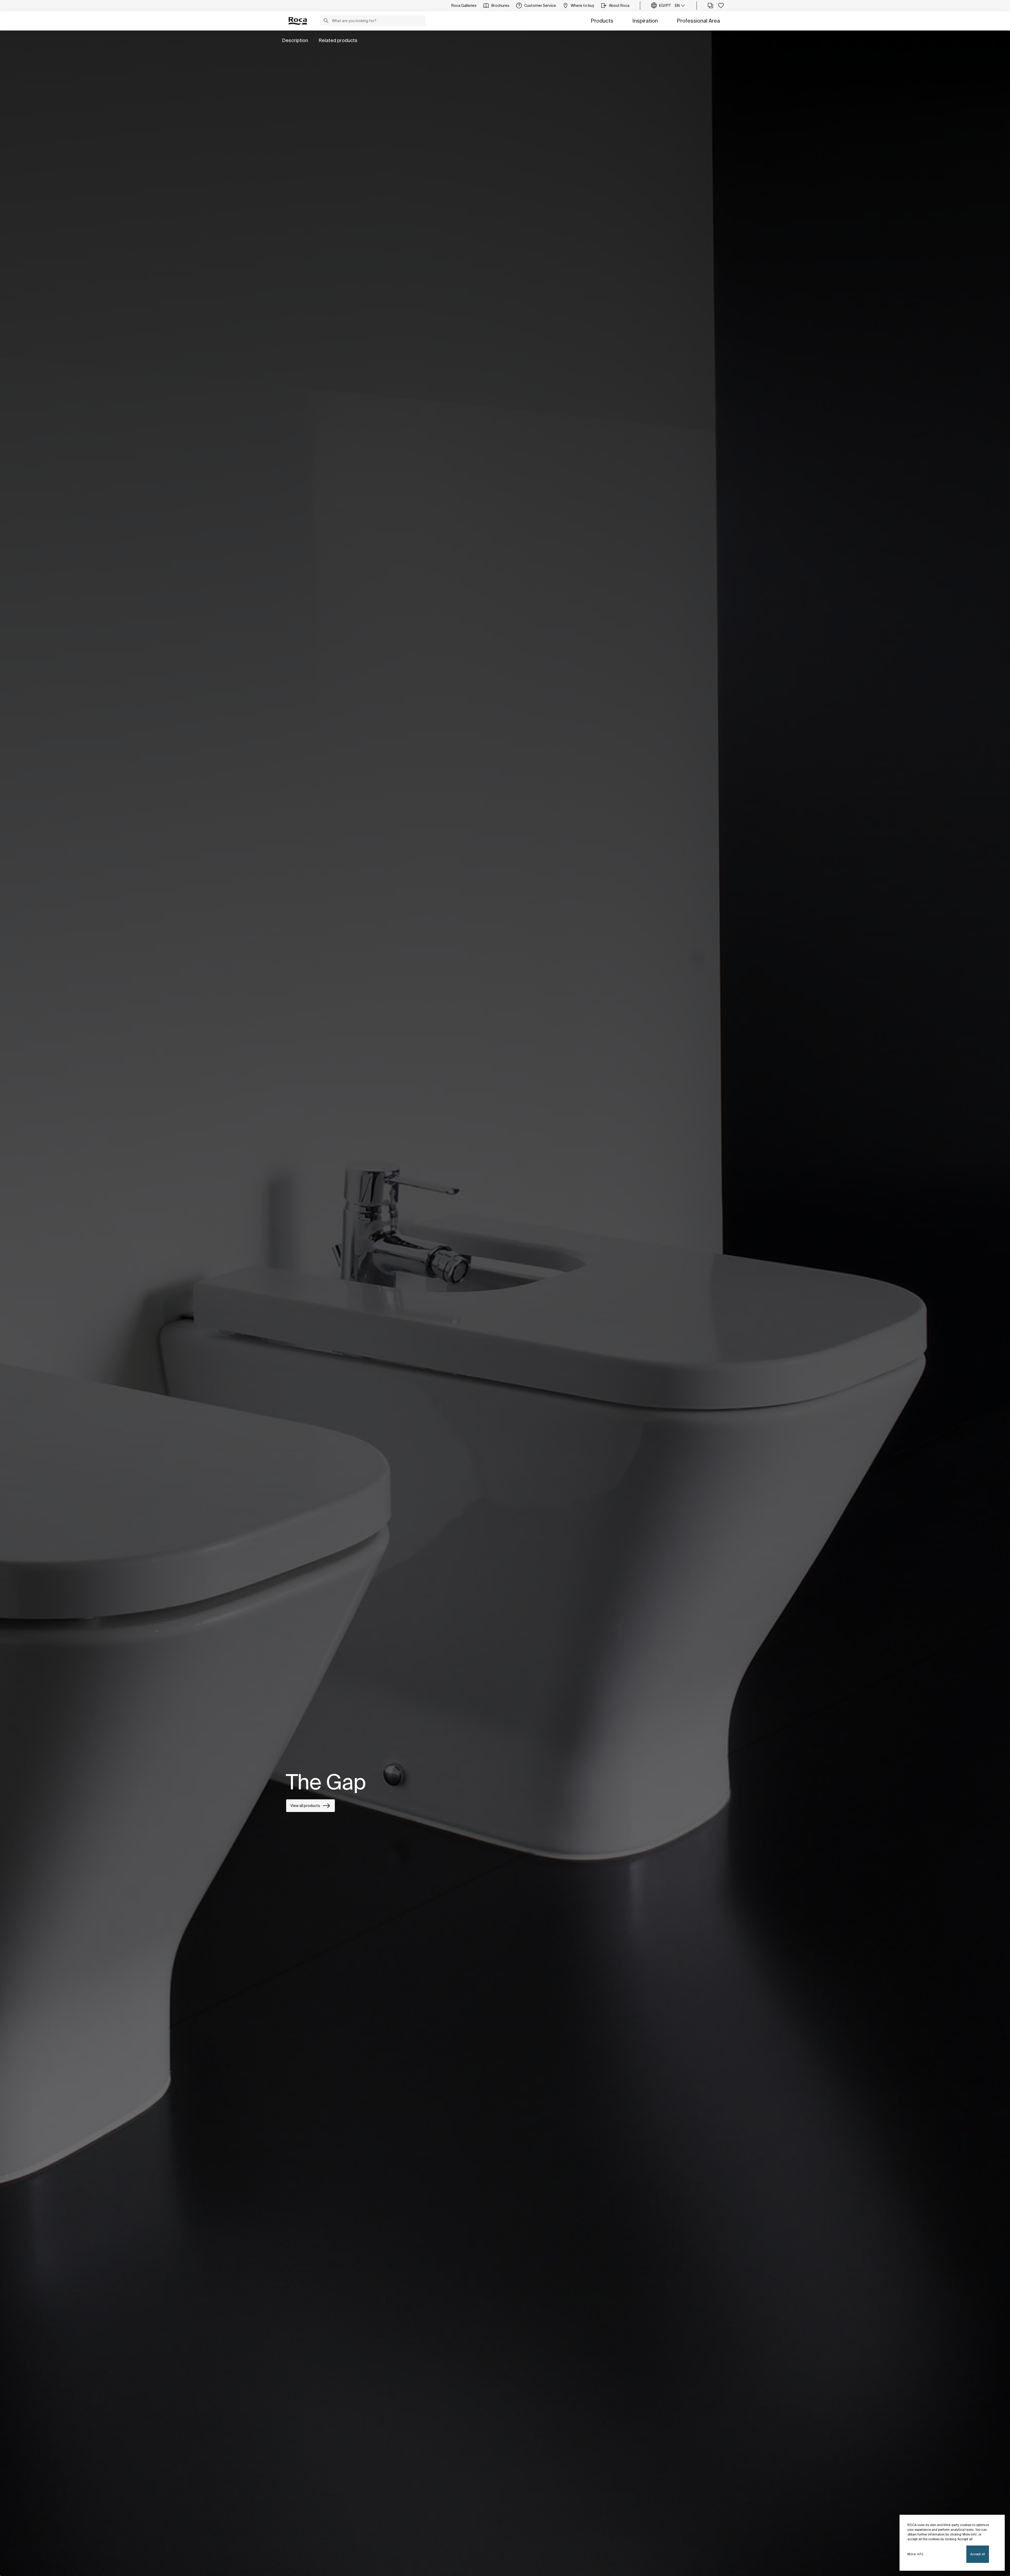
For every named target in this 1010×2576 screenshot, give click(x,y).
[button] (326, 21)
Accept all (978, 2554)
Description (295, 40)
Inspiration (645, 21)
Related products (338, 40)
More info (915, 2554)
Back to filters (999, 2513)
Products (602, 21)
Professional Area (698, 21)
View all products (305, 1806)
